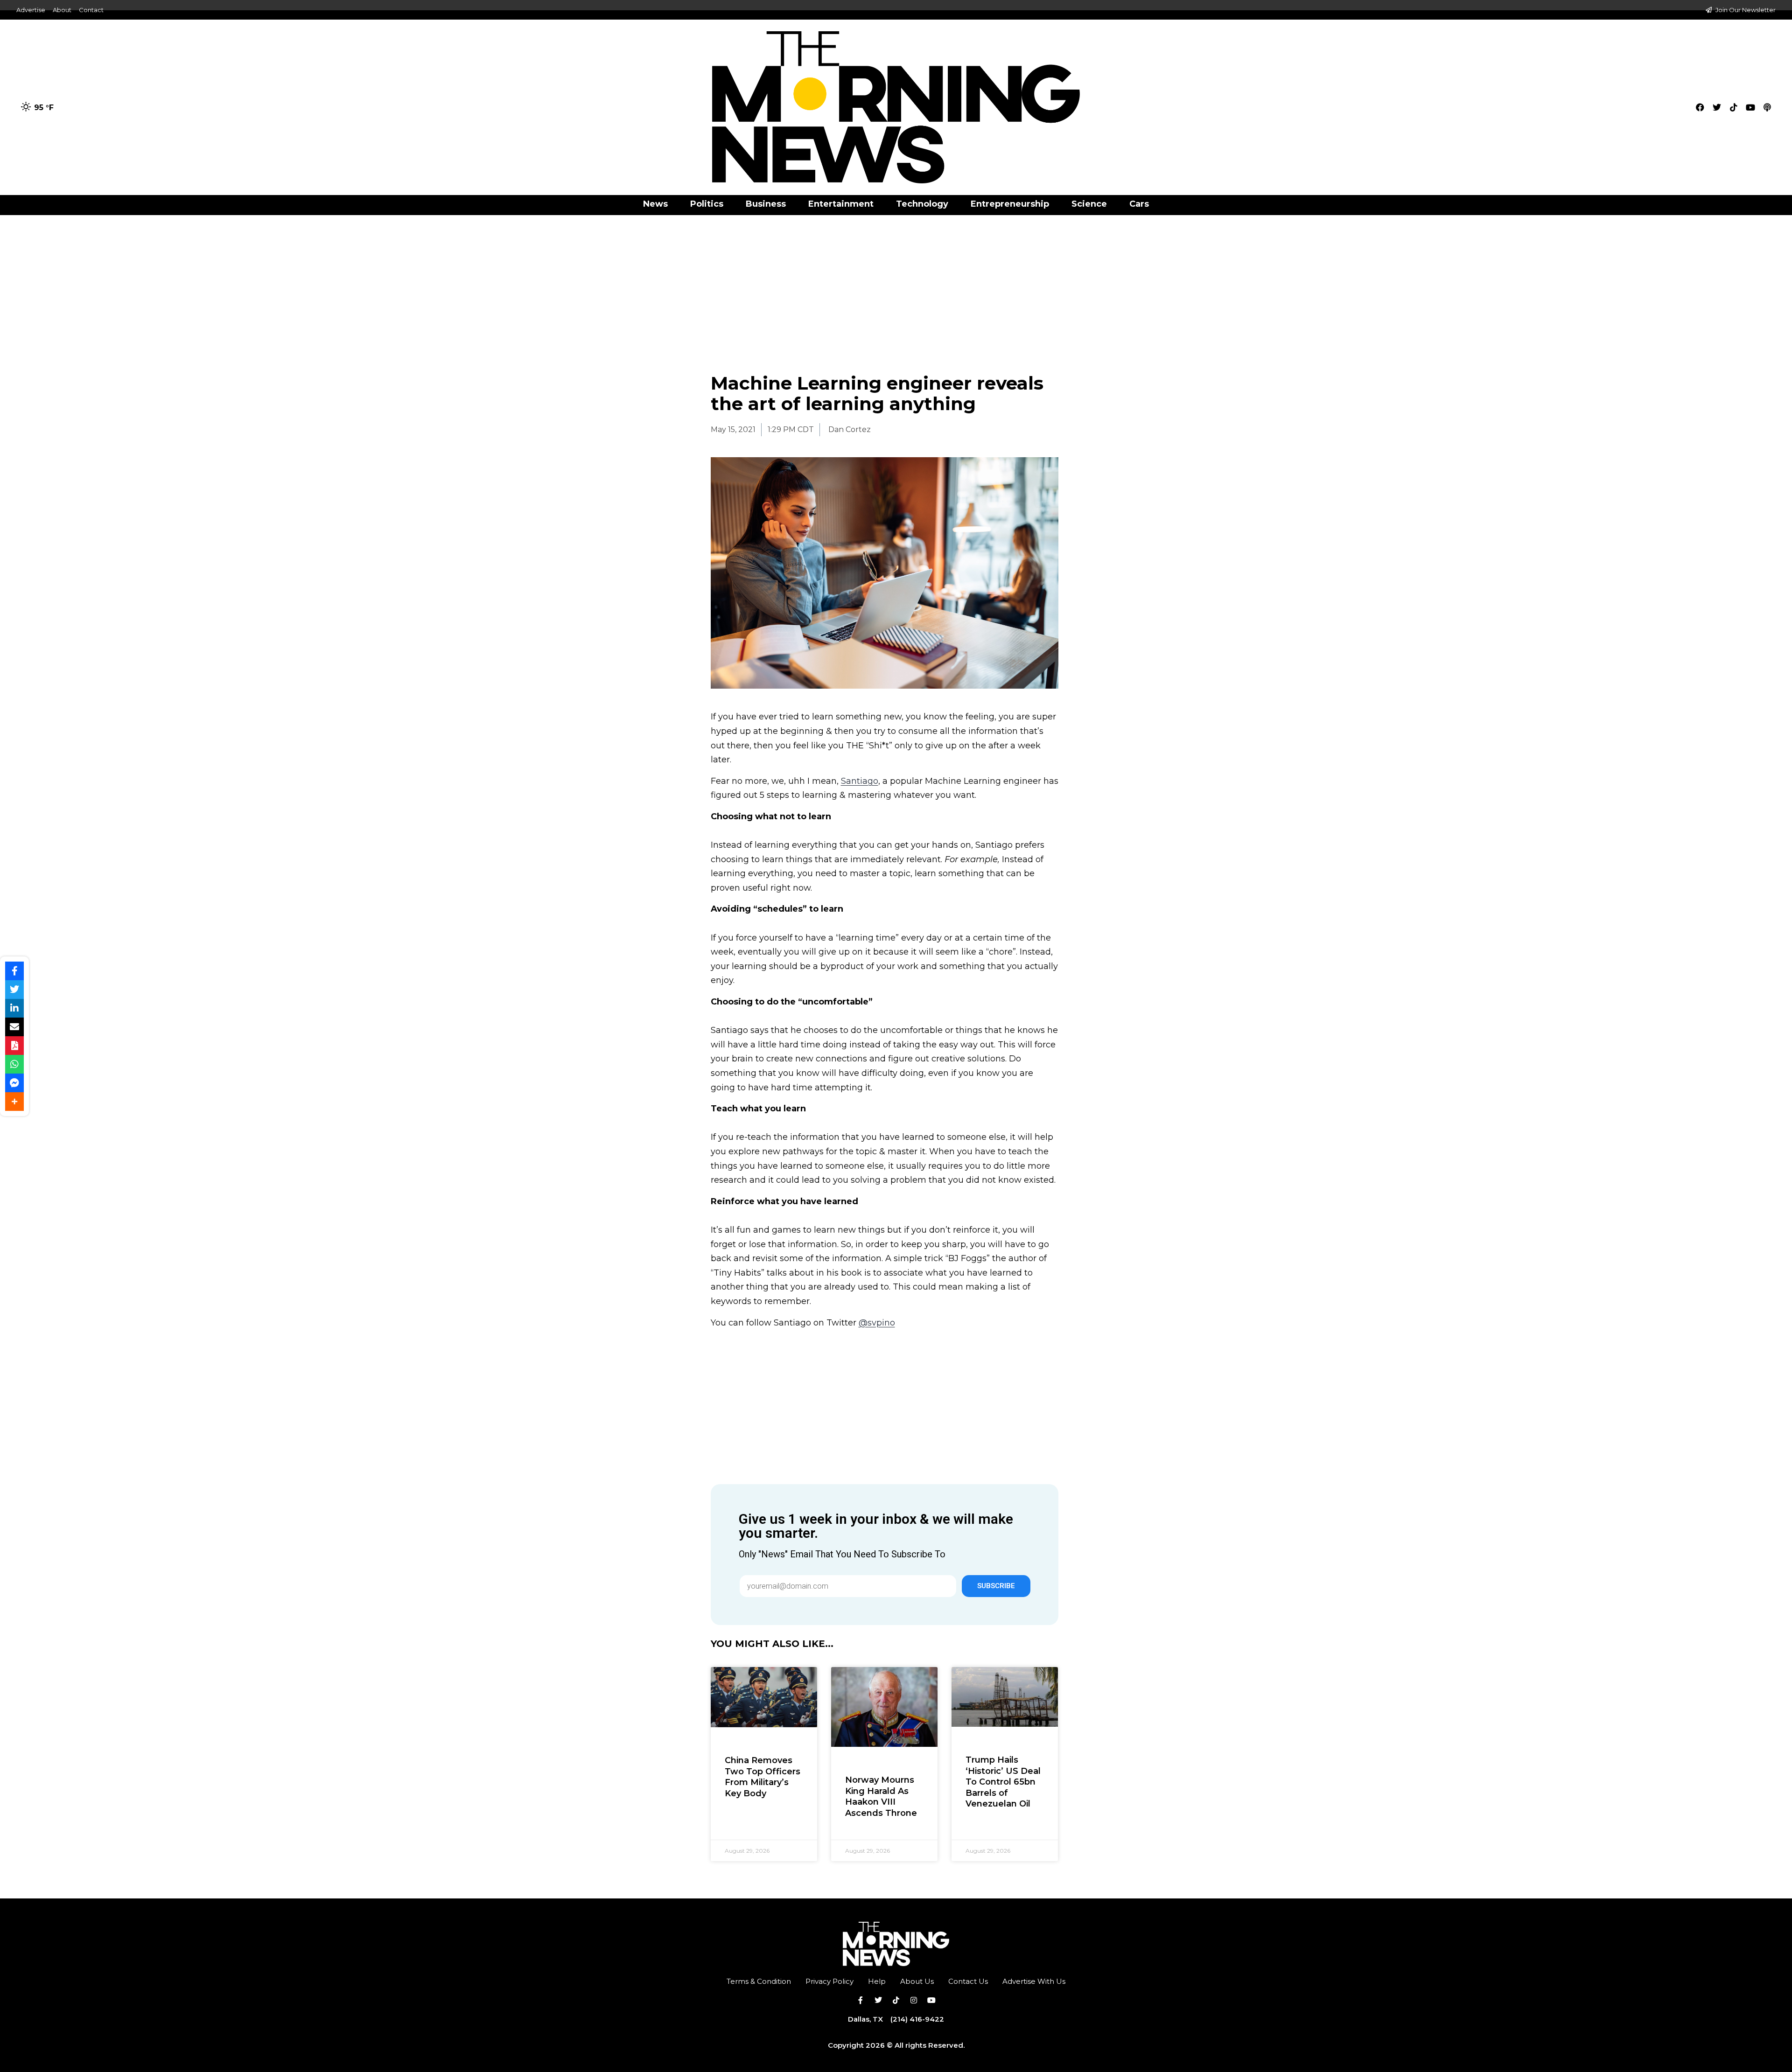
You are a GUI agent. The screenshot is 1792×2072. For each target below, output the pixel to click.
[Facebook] (1700, 107)
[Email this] (14, 1027)
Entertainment (841, 204)
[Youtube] (1750, 107)
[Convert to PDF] (14, 1046)
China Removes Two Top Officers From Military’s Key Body (763, 1777)
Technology (922, 204)
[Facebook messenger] (14, 1083)
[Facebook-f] (861, 2000)
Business (766, 204)
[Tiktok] (1734, 107)
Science (1089, 204)
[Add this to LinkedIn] (14, 1008)
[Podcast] (1767, 107)
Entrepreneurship (1010, 204)
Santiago (860, 781)
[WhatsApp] (14, 1064)
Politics (707, 204)
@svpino (877, 1323)
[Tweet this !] (14, 990)
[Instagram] (914, 2000)
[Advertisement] (896, 284)
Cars (1139, 204)
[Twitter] (1717, 107)
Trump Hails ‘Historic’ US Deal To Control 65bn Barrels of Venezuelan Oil (1003, 1782)
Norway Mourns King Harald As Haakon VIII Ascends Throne (881, 1796)
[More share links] (14, 1102)
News (655, 204)
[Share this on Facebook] (14, 971)
